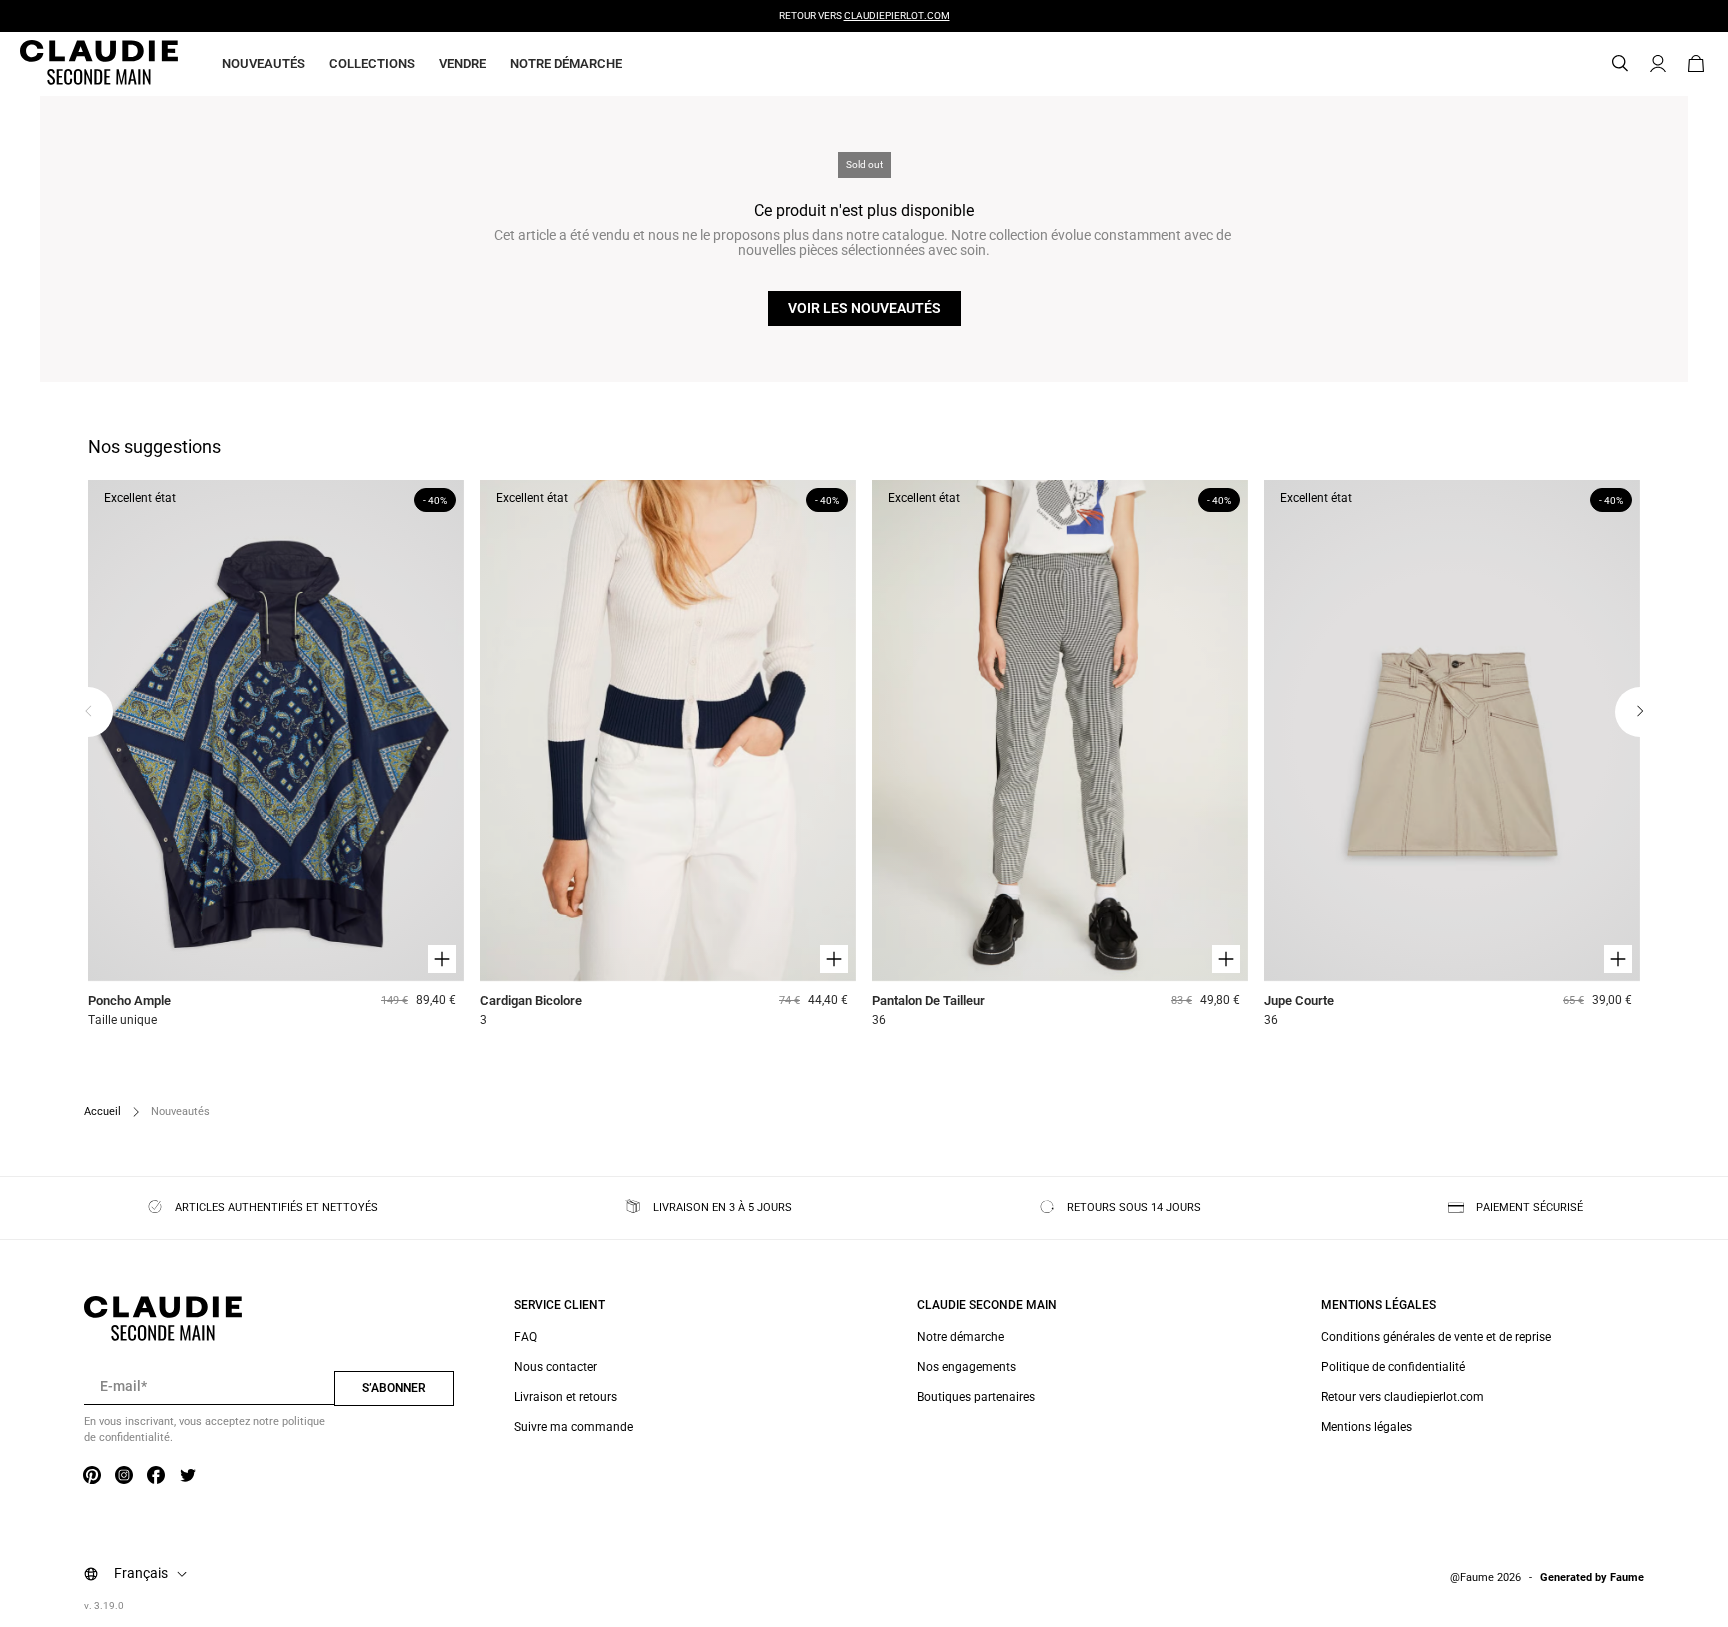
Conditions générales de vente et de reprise (1436, 1337)
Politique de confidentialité (1393, 1367)
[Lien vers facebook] (156, 1476)
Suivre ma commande (573, 1427)
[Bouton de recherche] (1620, 64)
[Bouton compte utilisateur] (1658, 64)
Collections (372, 63)
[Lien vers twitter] (188, 1476)
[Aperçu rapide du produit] (442, 959)
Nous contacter (555, 1367)
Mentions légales (1366, 1427)
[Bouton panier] (1696, 64)
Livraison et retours (565, 1397)
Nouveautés (263, 63)
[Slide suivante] (1640, 712)
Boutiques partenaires (976, 1397)
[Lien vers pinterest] (92, 1476)
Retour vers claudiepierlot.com (1402, 1397)
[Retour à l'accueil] (75, 64)
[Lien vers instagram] (124, 1476)
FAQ (525, 1337)
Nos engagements (966, 1367)
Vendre (462, 63)
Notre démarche (566, 63)
